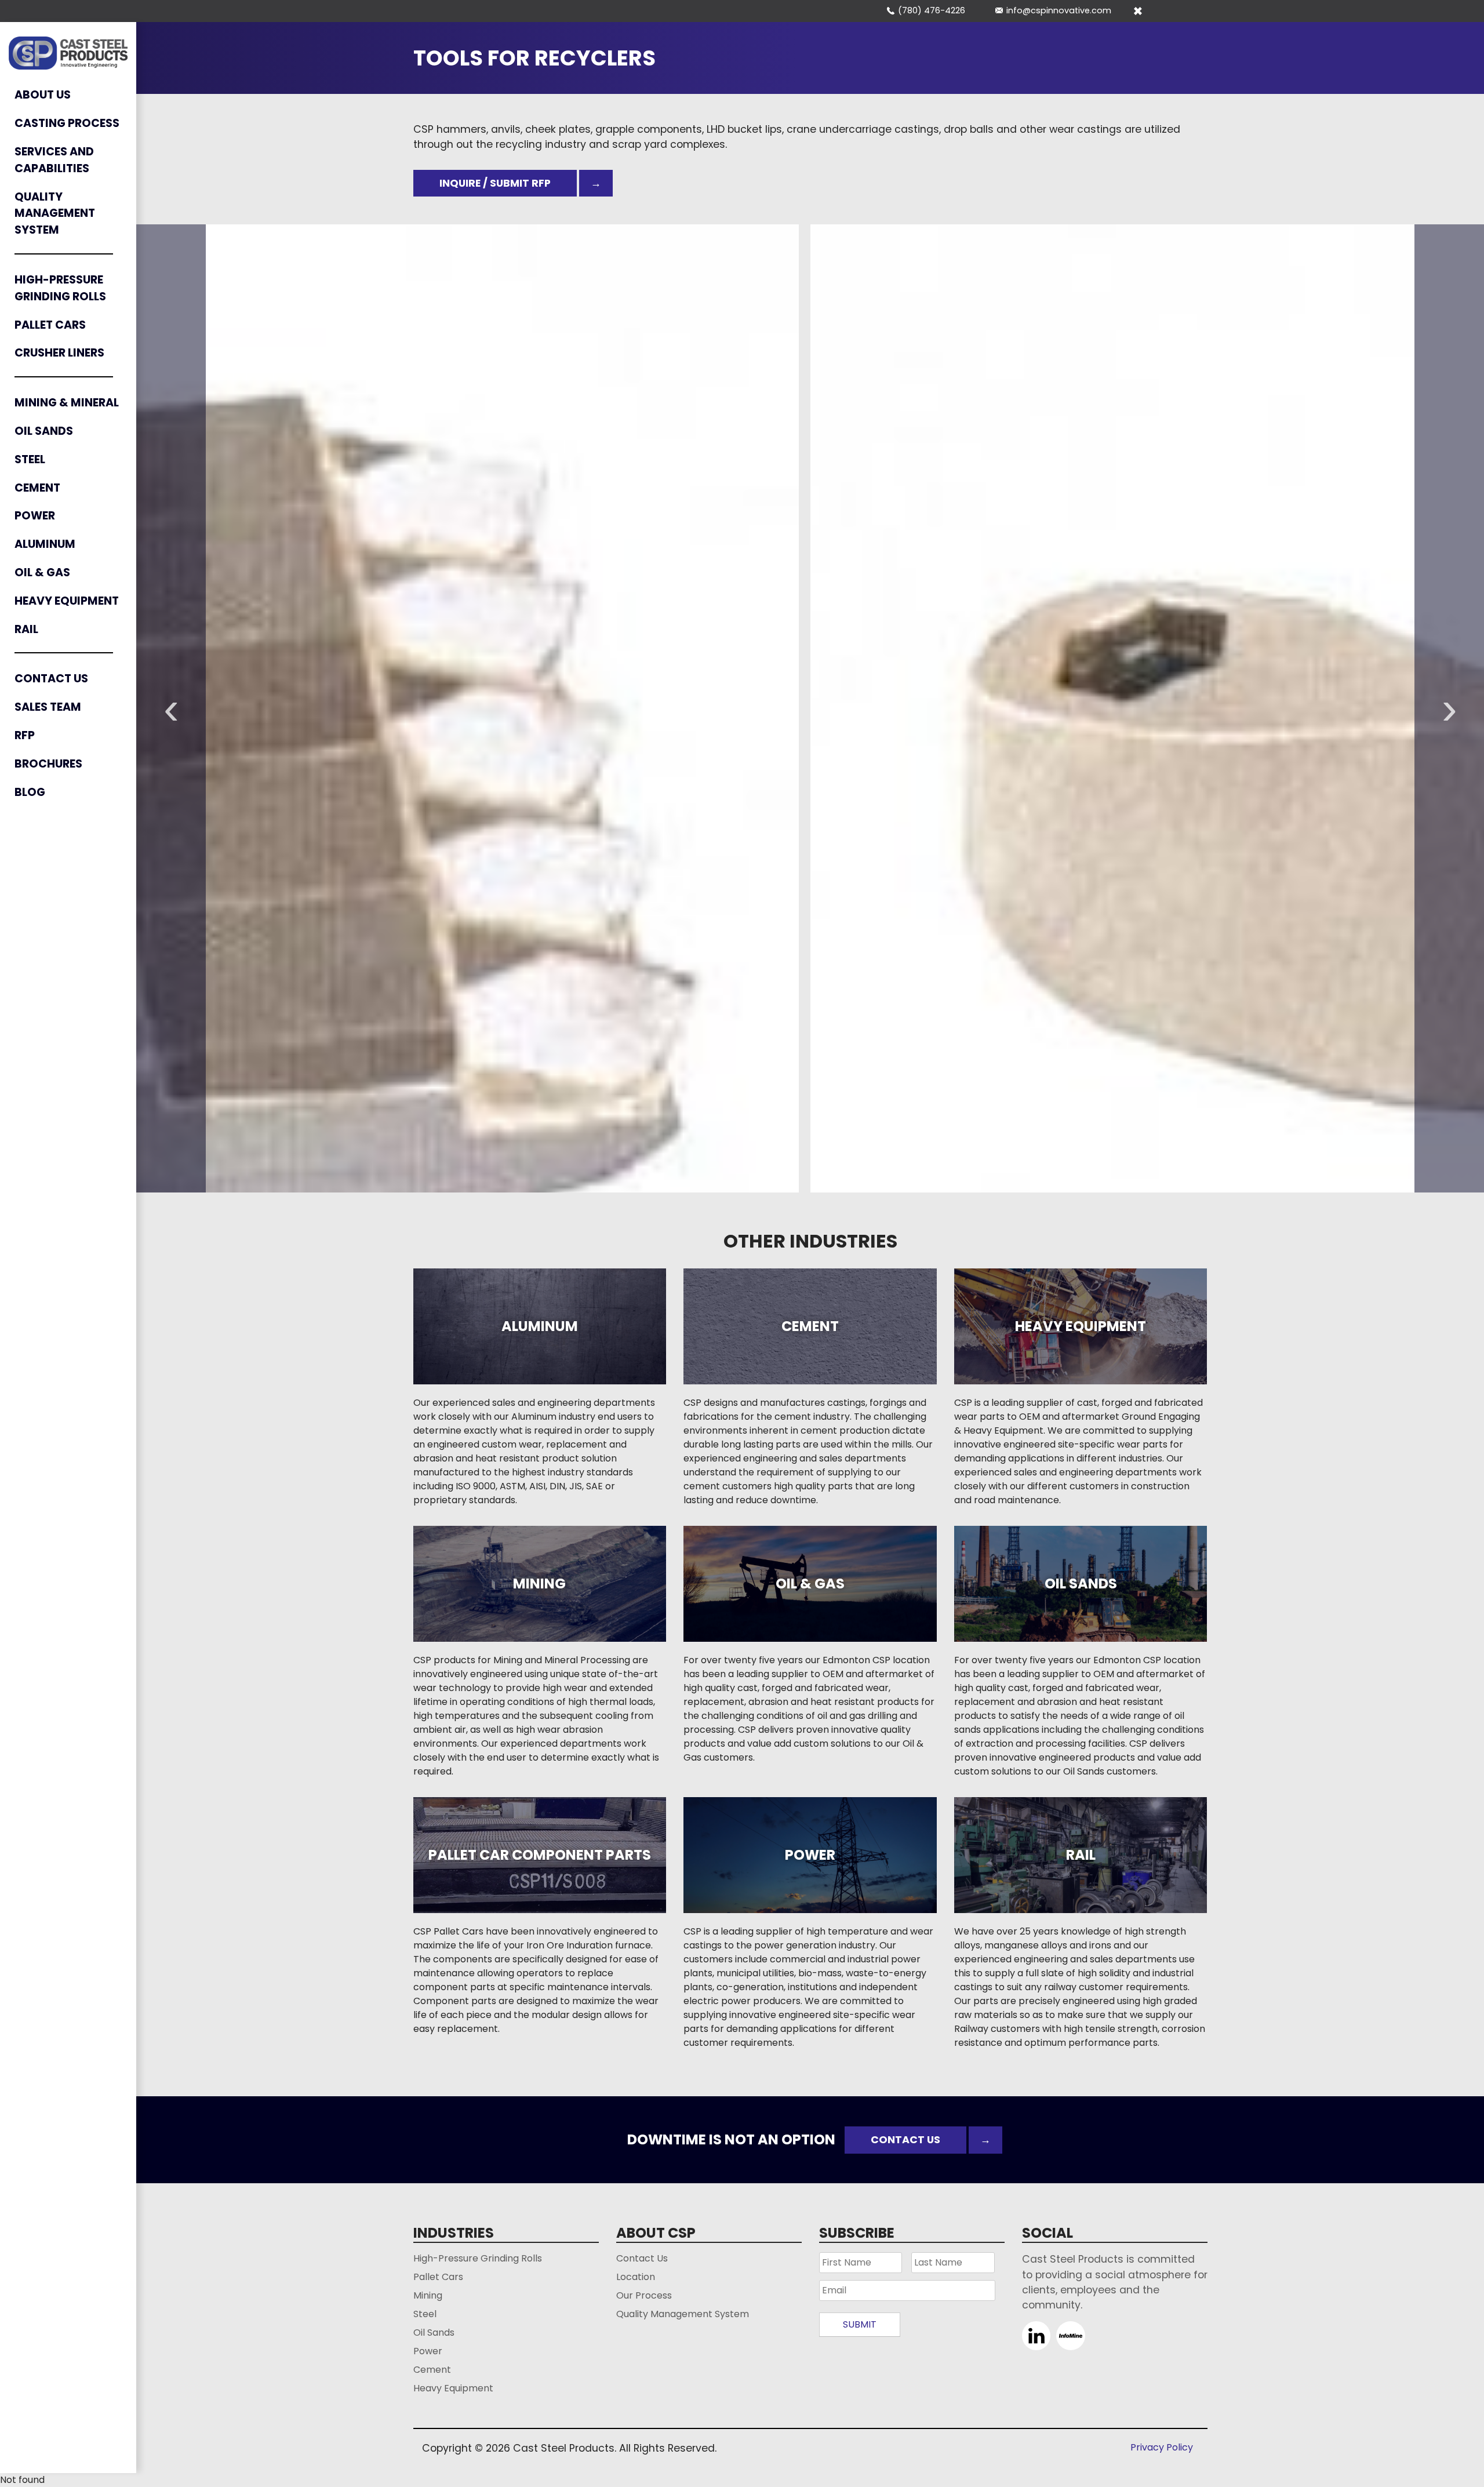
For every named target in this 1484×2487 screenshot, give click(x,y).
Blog (30, 792)
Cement (37, 488)
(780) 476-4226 (932, 10)
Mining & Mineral (67, 403)
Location (636, 2277)
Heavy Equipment (67, 601)
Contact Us (51, 679)
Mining (428, 2295)
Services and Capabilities (54, 160)
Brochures (48, 764)
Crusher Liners (59, 353)
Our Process (644, 2295)
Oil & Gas (42, 572)
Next (1449, 708)
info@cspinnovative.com (1059, 10)
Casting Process (67, 123)
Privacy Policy (1162, 2447)
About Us (43, 95)
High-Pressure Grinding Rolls (60, 288)
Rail (26, 629)
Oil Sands (44, 431)
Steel (30, 459)
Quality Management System (55, 214)
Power (35, 516)
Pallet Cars (50, 325)
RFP (25, 735)
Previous (171, 708)
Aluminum (45, 544)
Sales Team (48, 707)
